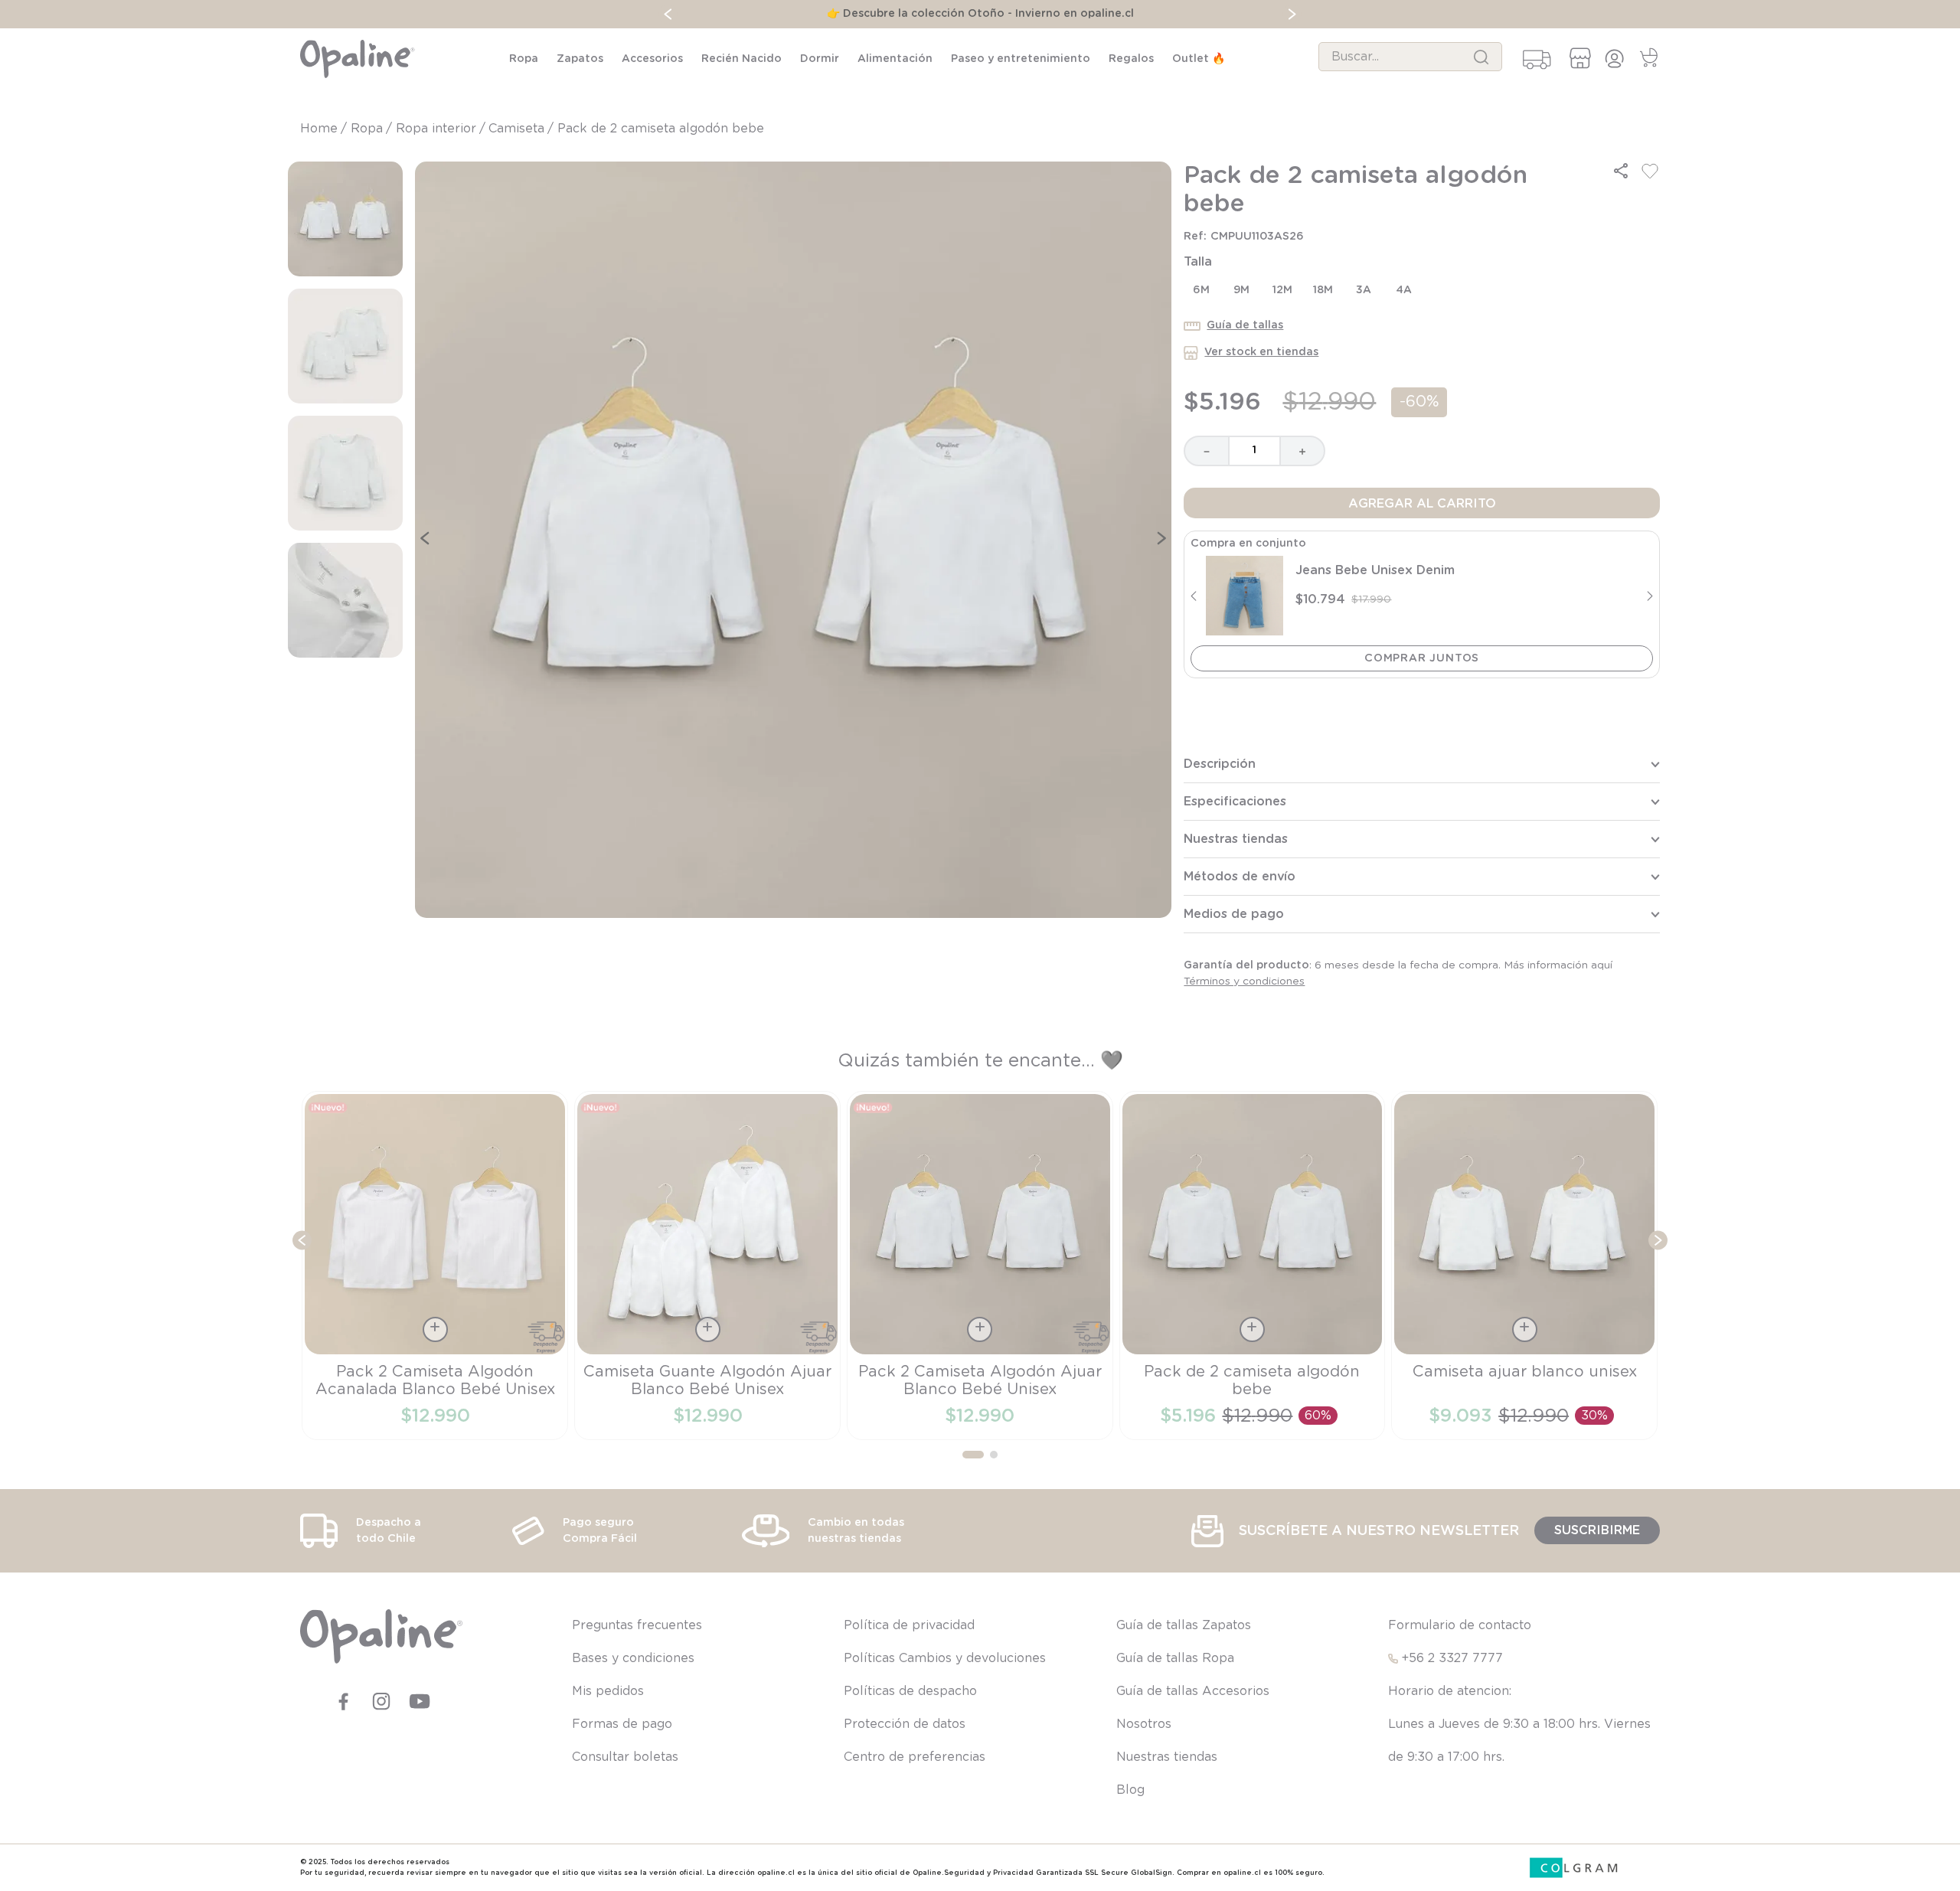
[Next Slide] (1292, 14)
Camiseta (516, 129)
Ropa (367, 129)
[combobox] (1410, 57)
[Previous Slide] (668, 14)
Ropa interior (436, 129)
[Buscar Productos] (1481, 57)
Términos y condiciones (1244, 981)
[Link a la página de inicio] (320, 129)
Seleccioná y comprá (1422, 658)
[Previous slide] (1193, 596)
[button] (1621, 171)
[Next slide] (1650, 596)
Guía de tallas (1245, 325)
